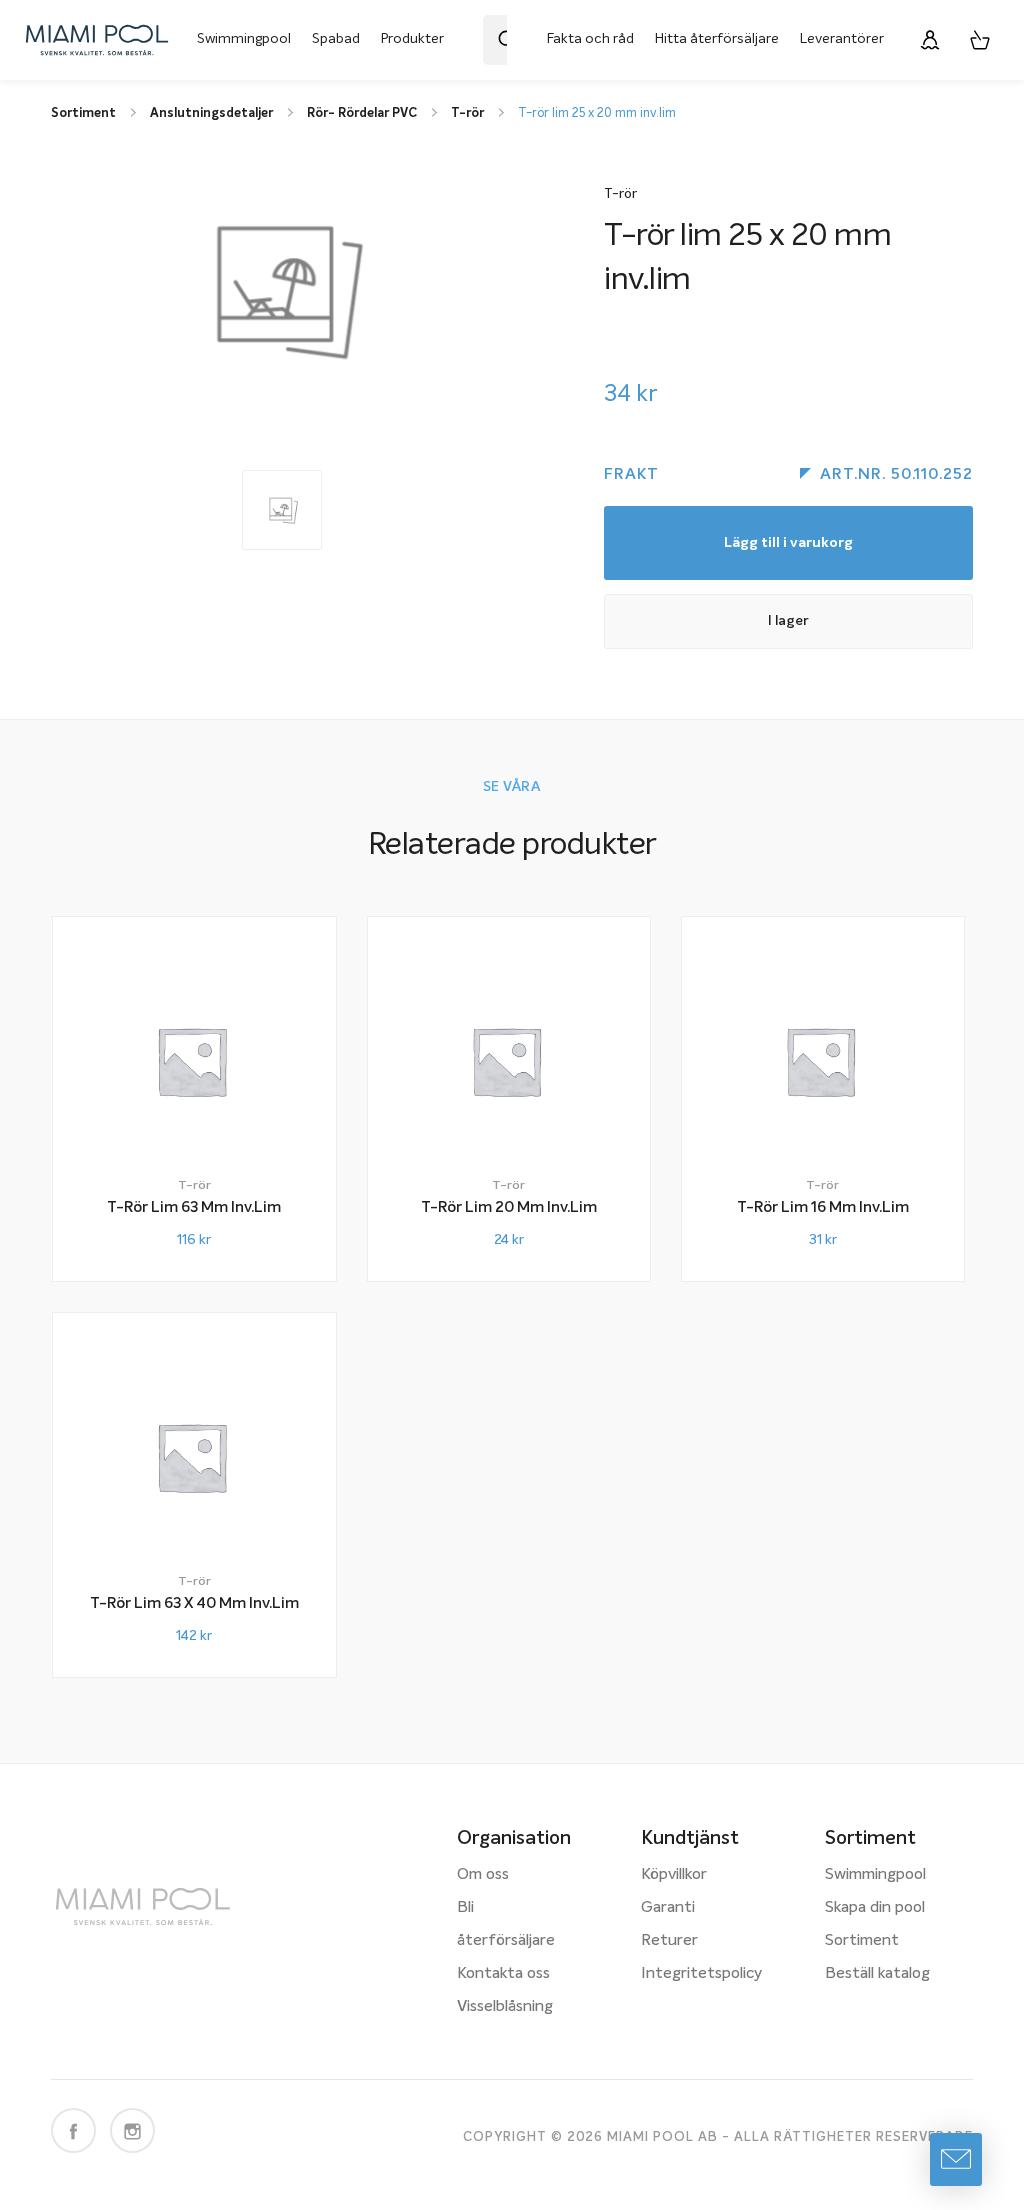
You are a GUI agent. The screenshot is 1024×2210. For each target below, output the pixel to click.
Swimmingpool (244, 39)
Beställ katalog (877, 1974)
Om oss (483, 1875)
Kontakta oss (503, 1974)
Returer (669, 1941)
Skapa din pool (875, 1908)
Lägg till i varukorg (788, 543)
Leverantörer (842, 39)
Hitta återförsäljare (717, 39)
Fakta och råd (590, 39)
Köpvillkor (674, 1875)
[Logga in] (930, 40)
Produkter (412, 39)
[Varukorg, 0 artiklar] (980, 40)
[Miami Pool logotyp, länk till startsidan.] (97, 40)
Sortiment (862, 1941)
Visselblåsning (505, 2007)
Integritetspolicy (701, 1974)
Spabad (336, 39)
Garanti (668, 1908)
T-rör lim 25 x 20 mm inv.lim (597, 113)
